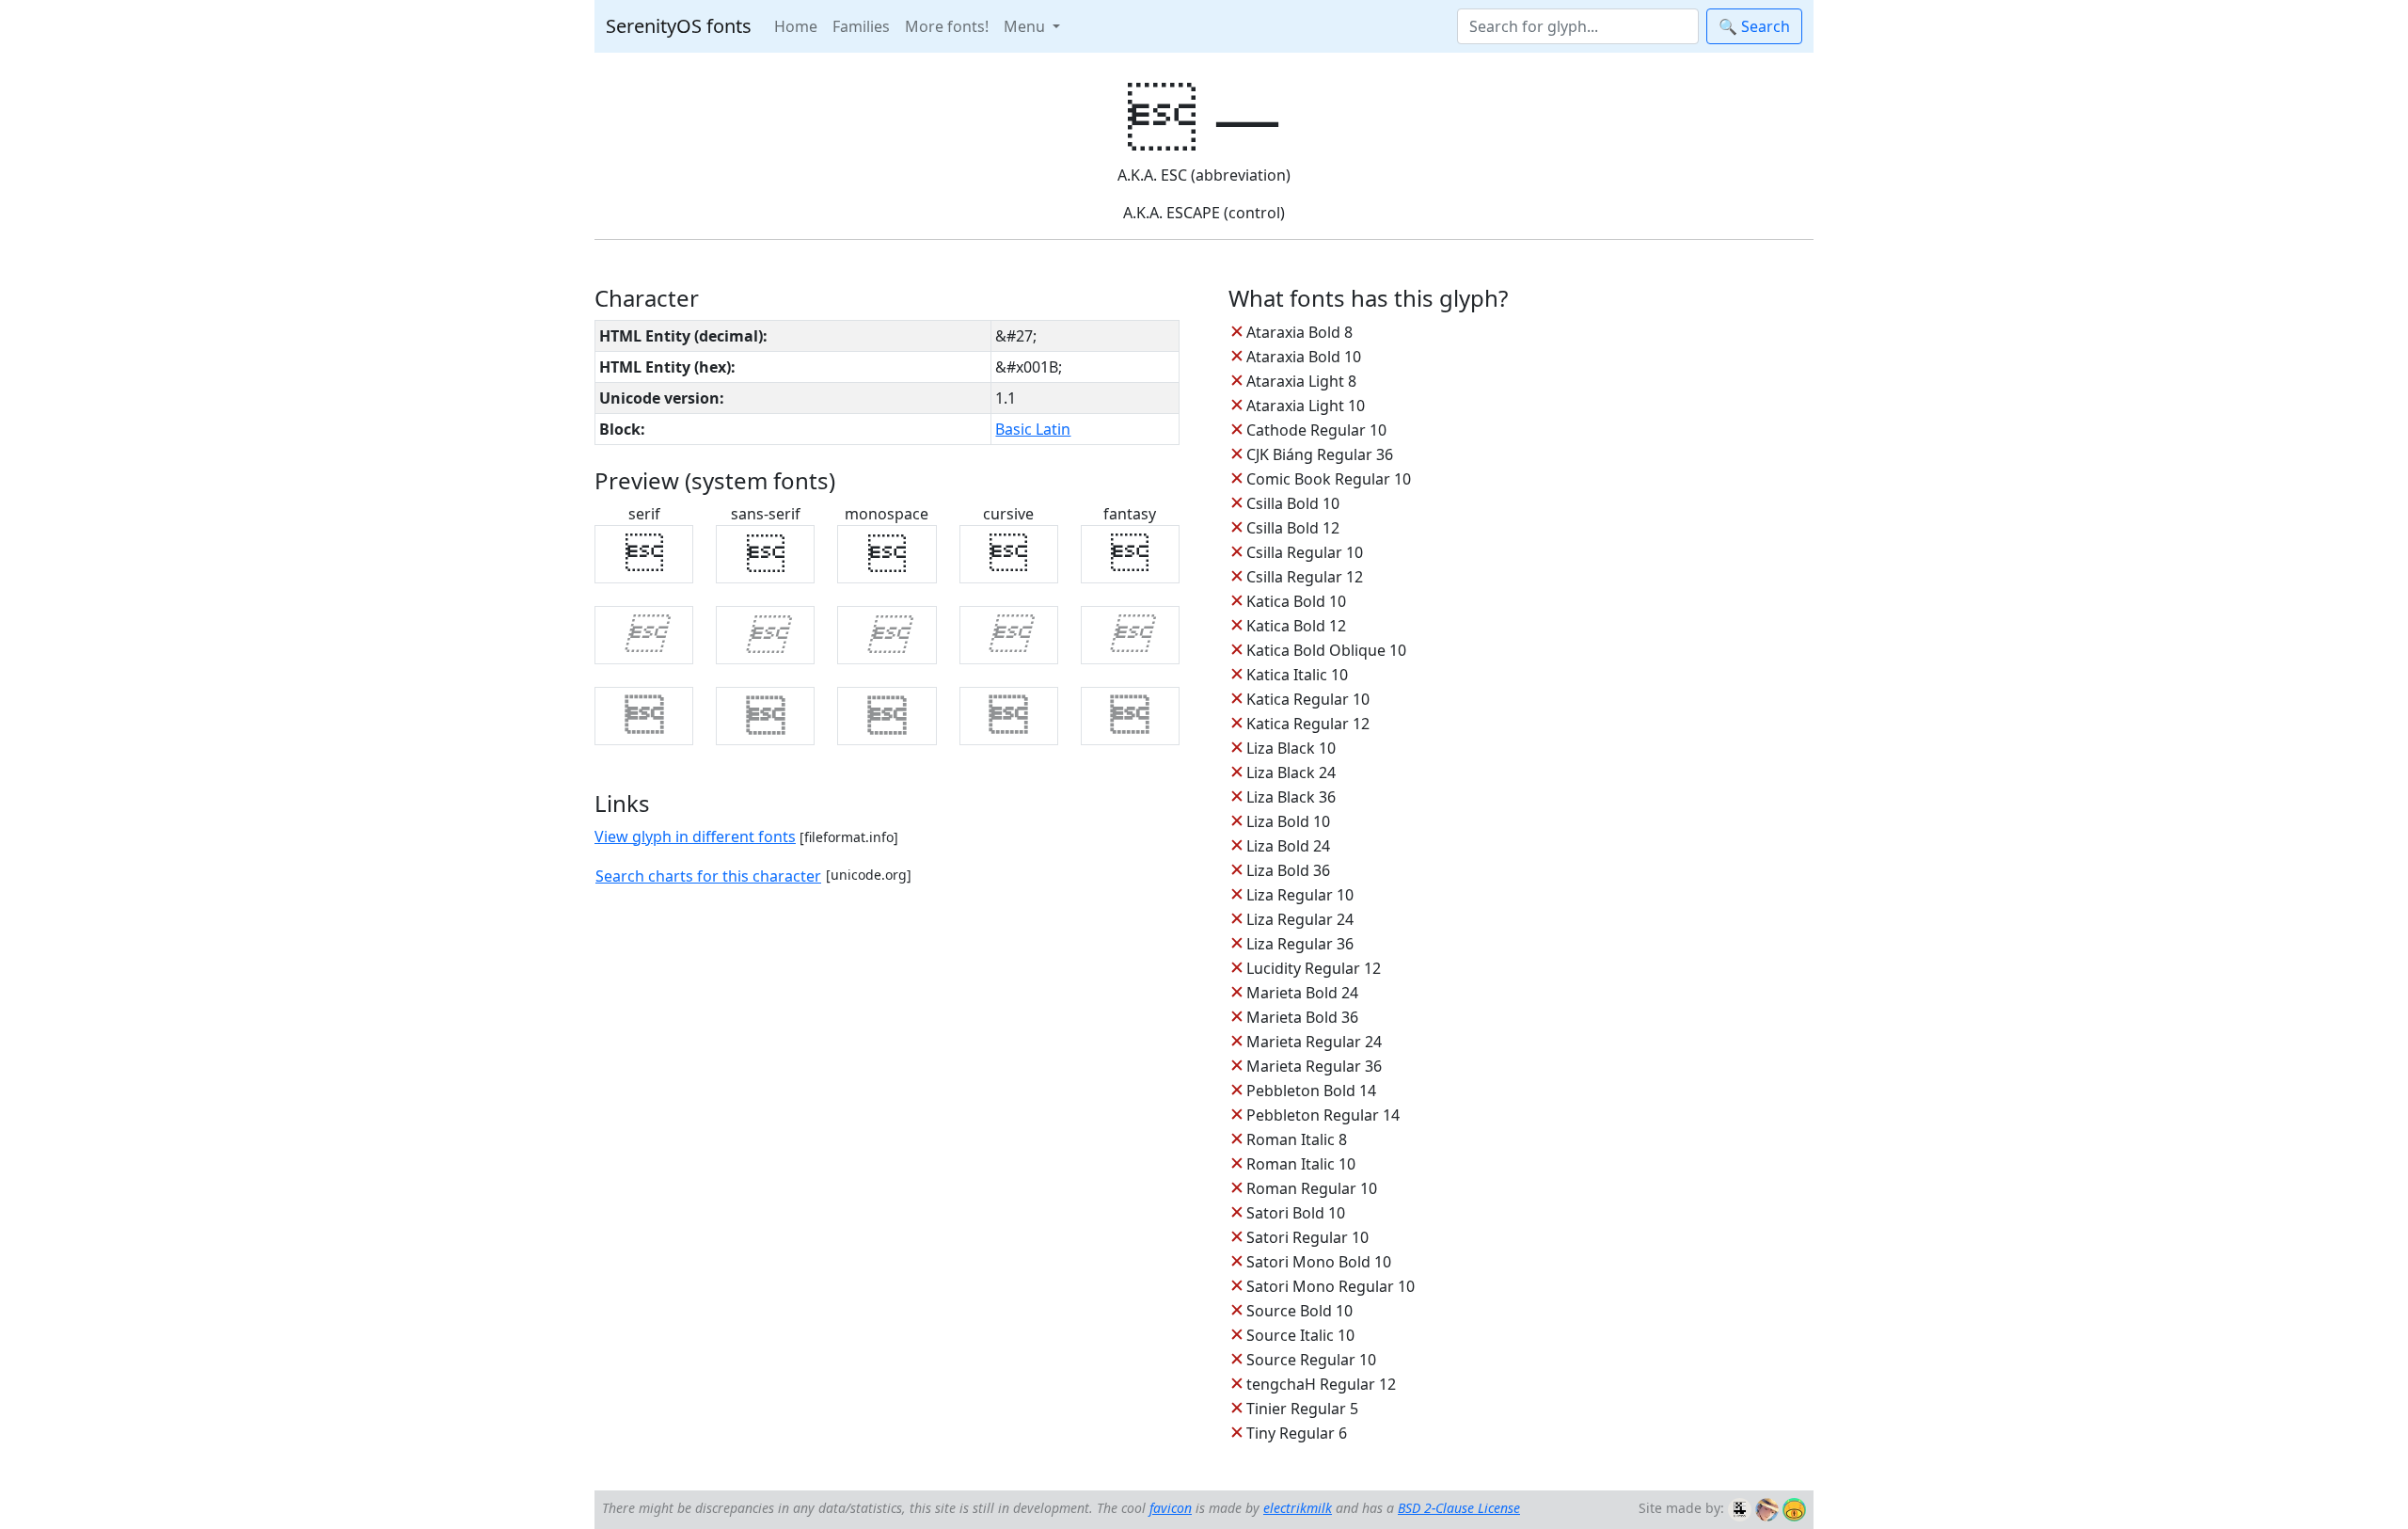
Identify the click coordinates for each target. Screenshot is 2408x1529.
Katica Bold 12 (1296, 626)
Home (796, 26)
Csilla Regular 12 (1305, 577)
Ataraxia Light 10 (1306, 406)
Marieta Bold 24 (1302, 993)
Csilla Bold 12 (1293, 528)
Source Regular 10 (1311, 1360)
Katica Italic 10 (1297, 675)
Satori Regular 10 (1307, 1237)
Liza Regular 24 (1300, 919)
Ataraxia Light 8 (1301, 381)
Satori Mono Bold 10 (1319, 1262)
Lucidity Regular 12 (1314, 968)
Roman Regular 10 (1312, 1188)
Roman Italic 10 (1301, 1164)
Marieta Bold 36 (1302, 1017)
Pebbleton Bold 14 (1311, 1091)
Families (861, 26)
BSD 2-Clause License (1459, 1508)
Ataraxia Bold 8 (1299, 332)
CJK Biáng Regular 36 (1320, 454)
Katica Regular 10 (1308, 699)
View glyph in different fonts (695, 836)
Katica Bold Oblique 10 (1326, 650)
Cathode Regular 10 (1316, 430)
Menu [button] (1026, 26)
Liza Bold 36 (1288, 870)
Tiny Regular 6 (1297, 1433)
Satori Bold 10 (1296, 1213)
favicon (1171, 1508)
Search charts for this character (708, 876)
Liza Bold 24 (1288, 846)
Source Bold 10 (1299, 1311)
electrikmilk (1298, 1508)
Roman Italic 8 (1297, 1139)
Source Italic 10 (1300, 1335)
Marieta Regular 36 (1314, 1066)
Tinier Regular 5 (1302, 1409)
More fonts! (947, 26)
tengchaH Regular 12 (1321, 1384)
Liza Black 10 (1291, 748)
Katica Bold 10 (1296, 601)
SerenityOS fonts (679, 26)
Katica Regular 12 (1308, 724)
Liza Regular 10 (1300, 895)
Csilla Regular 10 (1305, 552)
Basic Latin (1033, 429)
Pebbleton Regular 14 (1323, 1115)
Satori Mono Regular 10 (1331, 1286)
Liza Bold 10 (1288, 821)
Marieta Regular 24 (1314, 1042)
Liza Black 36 (1291, 797)
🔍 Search (1754, 26)
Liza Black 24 (1291, 772)
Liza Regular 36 (1300, 944)
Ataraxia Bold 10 (1304, 357)
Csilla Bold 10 (1293, 503)
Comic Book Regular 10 (1329, 479)
